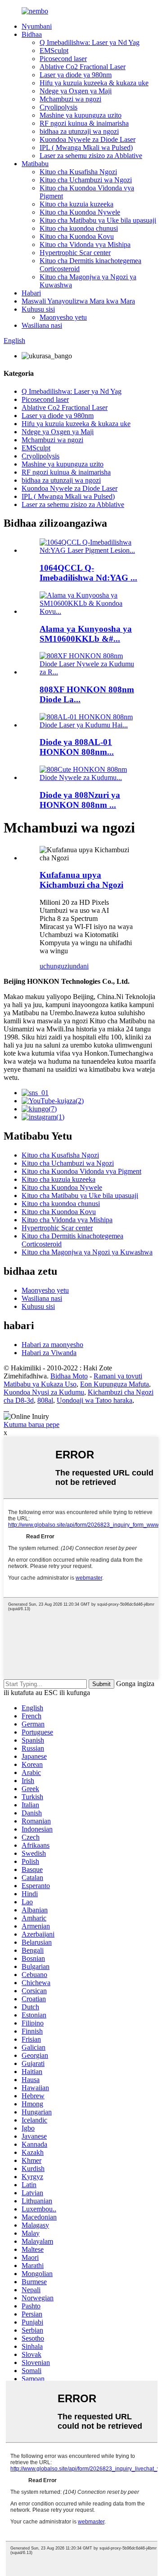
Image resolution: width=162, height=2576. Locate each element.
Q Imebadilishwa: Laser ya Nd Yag (90, 42)
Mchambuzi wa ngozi (70, 99)
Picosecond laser (63, 59)
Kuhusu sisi (38, 309)
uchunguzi (54, 966)
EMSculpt (54, 51)
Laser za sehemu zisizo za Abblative (91, 156)
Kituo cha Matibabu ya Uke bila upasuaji (98, 220)
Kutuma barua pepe (31, 1425)
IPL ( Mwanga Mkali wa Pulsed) (86, 148)
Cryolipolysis (58, 107)
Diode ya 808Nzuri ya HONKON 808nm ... (80, 800)
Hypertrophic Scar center (75, 253)
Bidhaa (32, 34)
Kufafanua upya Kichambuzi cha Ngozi (81, 880)
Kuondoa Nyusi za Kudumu (44, 1392)
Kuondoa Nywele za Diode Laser (88, 139)
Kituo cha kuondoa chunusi (79, 228)
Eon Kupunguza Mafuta (115, 1384)
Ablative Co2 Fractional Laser (83, 67)
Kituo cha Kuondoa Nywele (80, 212)
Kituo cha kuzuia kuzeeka (76, 204)
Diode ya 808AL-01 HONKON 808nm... (77, 747)
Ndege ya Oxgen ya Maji (76, 91)
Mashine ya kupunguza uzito (81, 115)
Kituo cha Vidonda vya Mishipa (85, 244)
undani (79, 966)
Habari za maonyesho (52, 1345)
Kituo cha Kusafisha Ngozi (78, 172)
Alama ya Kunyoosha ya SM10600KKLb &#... (86, 634)
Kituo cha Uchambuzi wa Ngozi (86, 180)
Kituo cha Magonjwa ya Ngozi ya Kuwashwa (87, 1252)
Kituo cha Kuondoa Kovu (77, 236)
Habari (31, 293)
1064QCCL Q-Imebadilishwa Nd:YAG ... (88, 573)
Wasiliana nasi (42, 325)
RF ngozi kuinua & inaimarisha (84, 123)
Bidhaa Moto (69, 1376)
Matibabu (35, 164)
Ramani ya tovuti (118, 1376)
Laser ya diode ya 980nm (76, 75)
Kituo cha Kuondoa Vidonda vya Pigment (81, 1171)
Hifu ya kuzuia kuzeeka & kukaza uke (94, 83)
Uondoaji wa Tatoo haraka (94, 1400)
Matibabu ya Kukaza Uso (40, 1384)
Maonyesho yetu (63, 317)
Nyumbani (37, 26)
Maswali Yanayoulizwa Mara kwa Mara (78, 301)
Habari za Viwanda (49, 1353)
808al (45, 1400)
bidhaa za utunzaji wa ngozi (79, 131)
